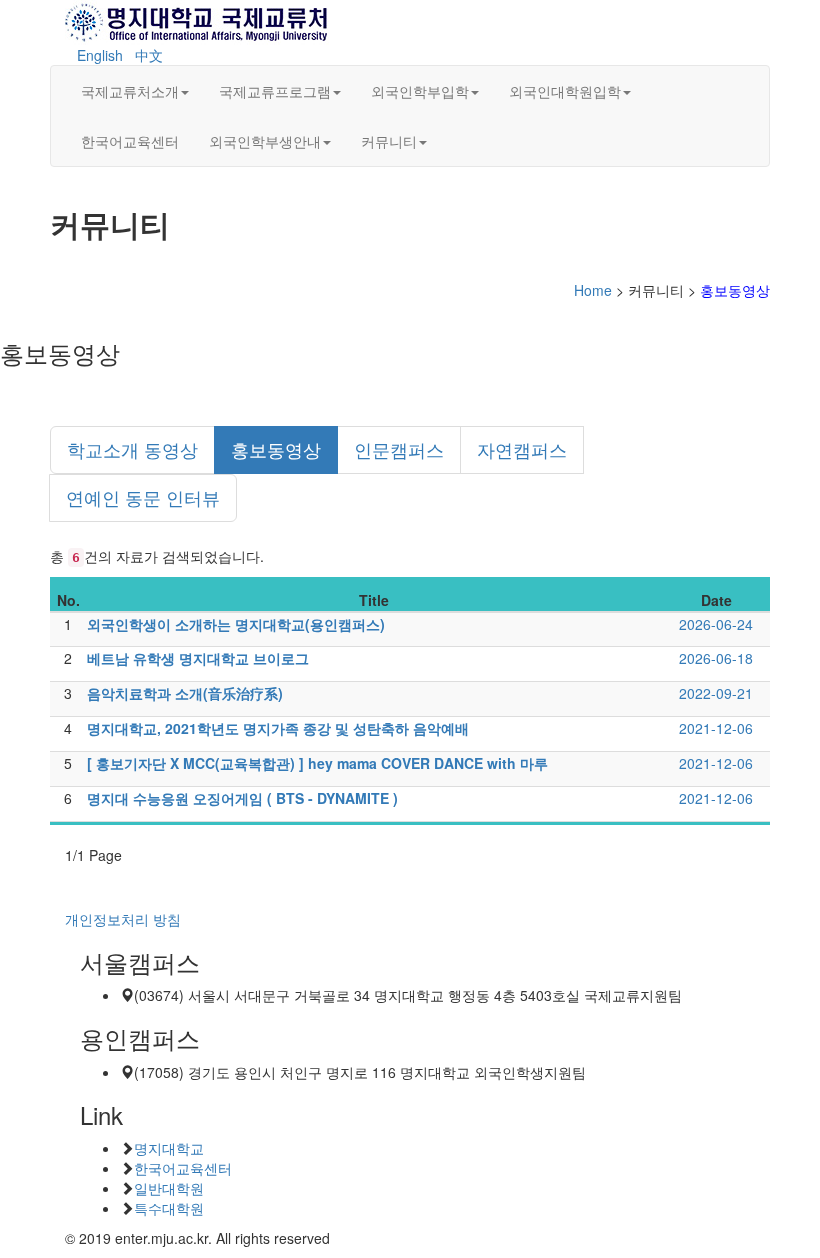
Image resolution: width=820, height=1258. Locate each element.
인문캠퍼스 (399, 449)
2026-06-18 (716, 658)
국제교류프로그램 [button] (275, 91)
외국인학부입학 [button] (420, 91)
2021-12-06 (716, 728)
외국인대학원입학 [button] (565, 91)
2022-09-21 (716, 693)
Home (593, 290)
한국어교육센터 (130, 141)
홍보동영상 (276, 449)
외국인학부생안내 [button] (265, 141)
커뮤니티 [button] (389, 141)
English (100, 55)
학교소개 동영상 (132, 449)
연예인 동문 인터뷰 (143, 497)
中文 (149, 55)
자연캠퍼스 (522, 449)
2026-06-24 (716, 624)
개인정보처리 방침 (123, 919)
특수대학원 (169, 1208)
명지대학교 (169, 1148)
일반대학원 (169, 1188)
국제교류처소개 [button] (130, 91)
